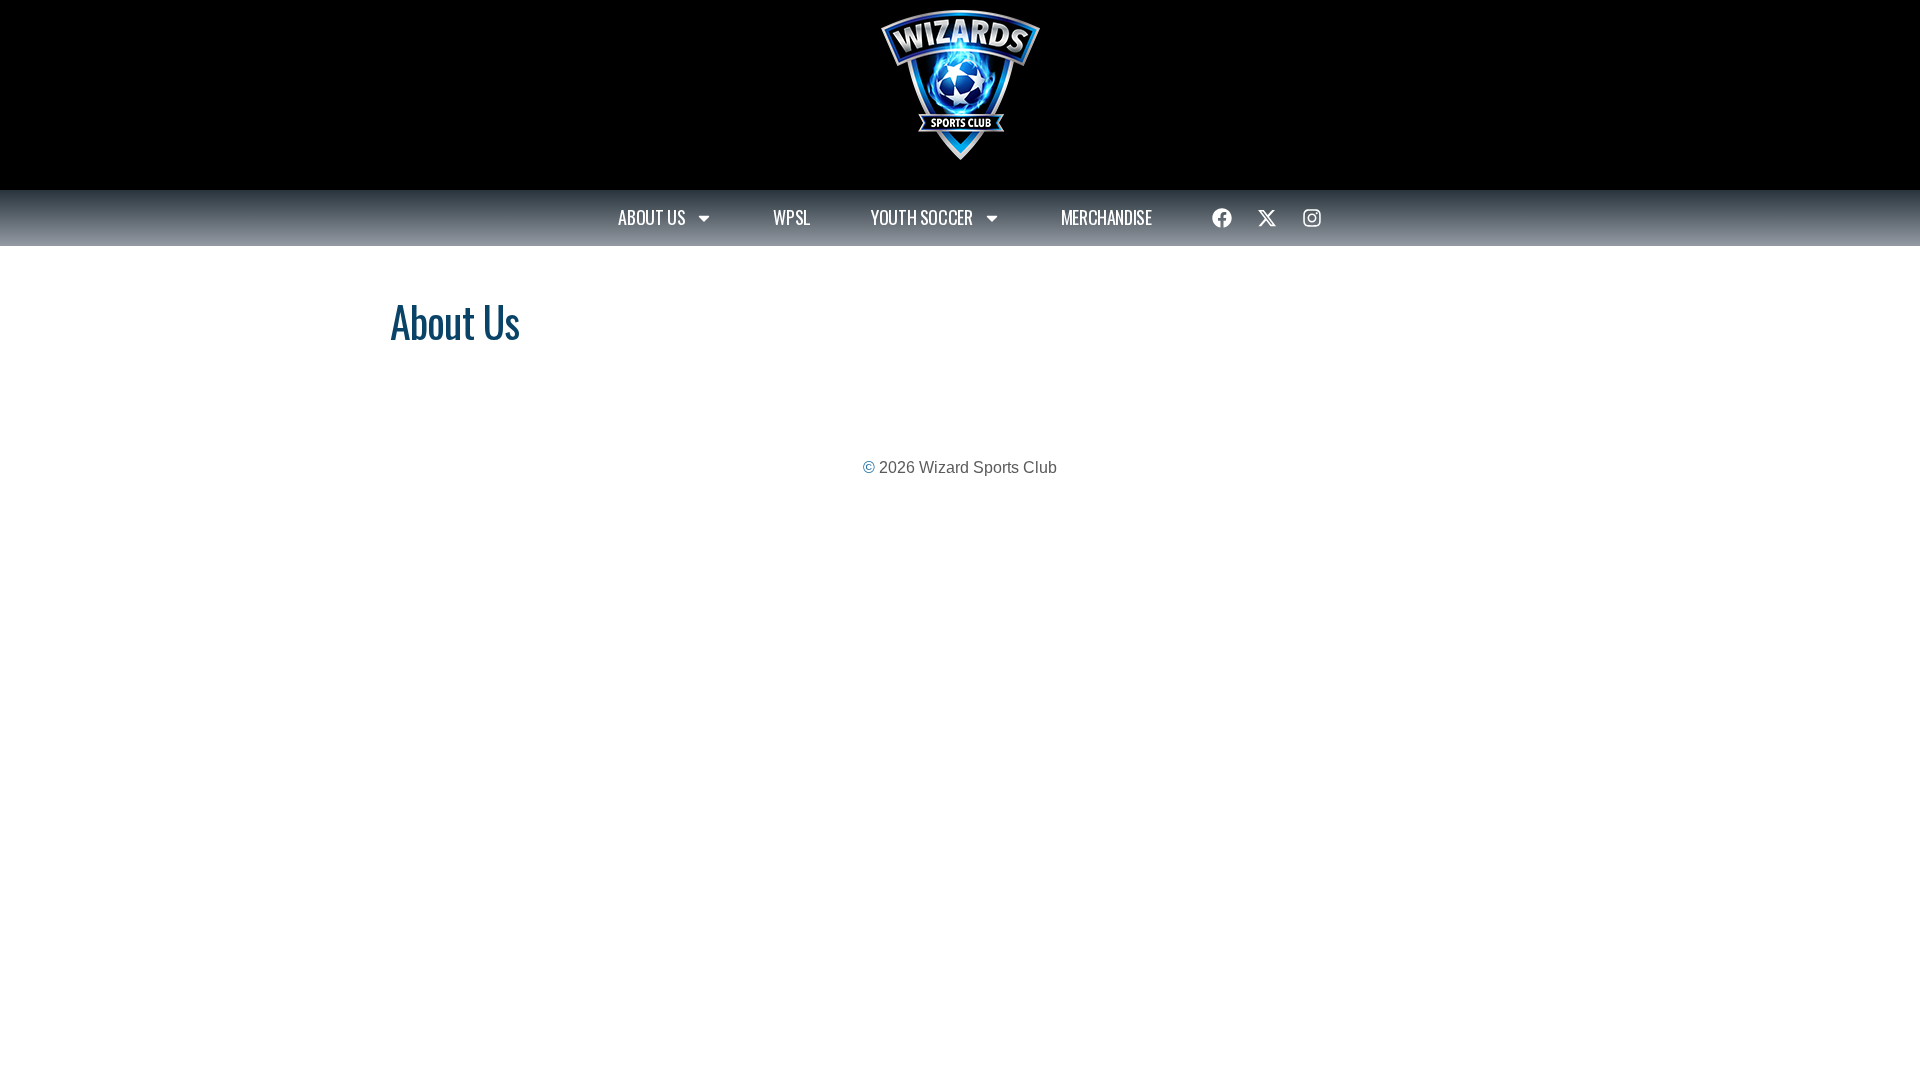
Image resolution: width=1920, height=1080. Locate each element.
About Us (651, 217)
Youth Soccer (922, 217)
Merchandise (1106, 217)
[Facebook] (1222, 218)
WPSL (792, 217)
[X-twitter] (1267, 218)
